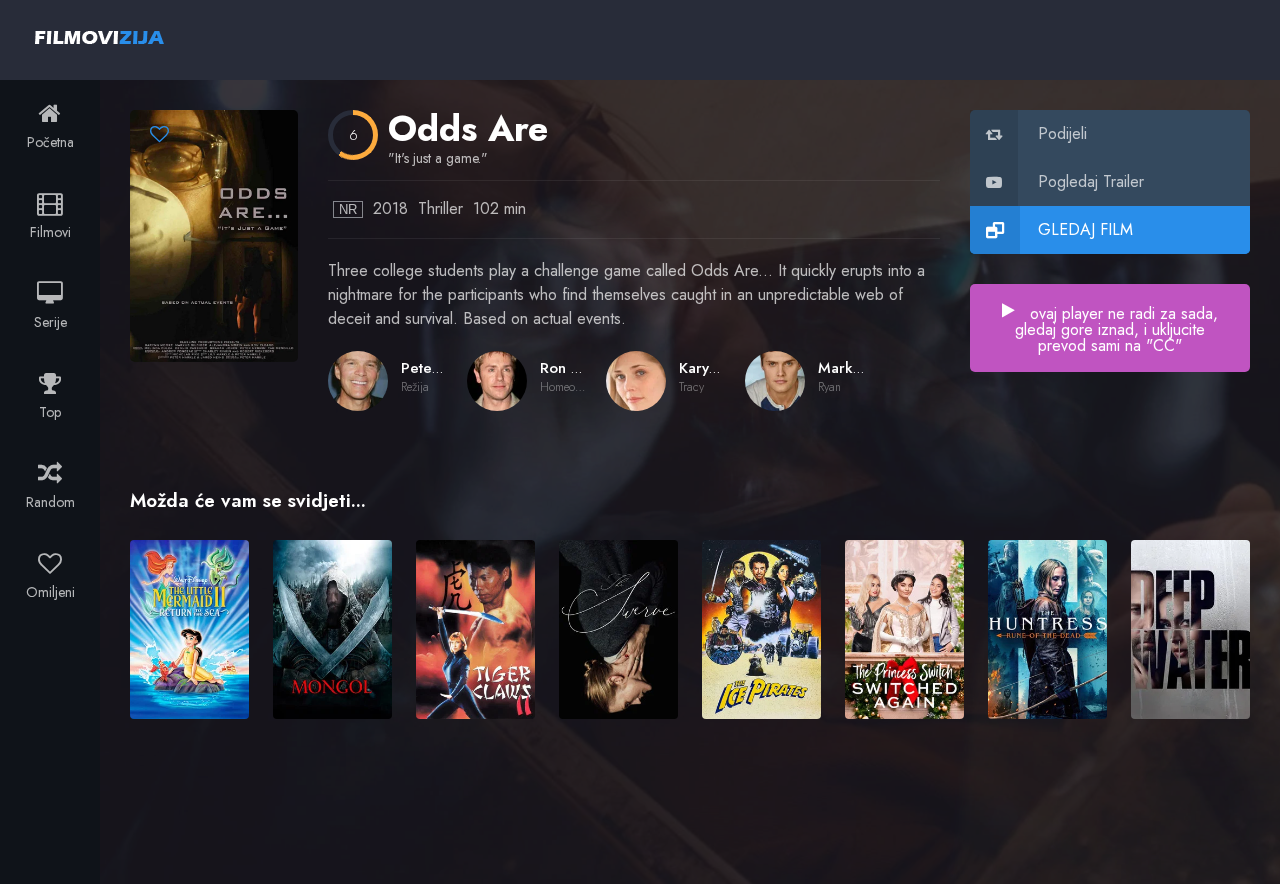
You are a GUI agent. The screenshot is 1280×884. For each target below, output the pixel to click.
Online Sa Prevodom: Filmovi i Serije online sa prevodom (99, 37)
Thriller (440, 208)
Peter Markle (446, 368)
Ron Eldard (579, 368)
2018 (390, 208)
